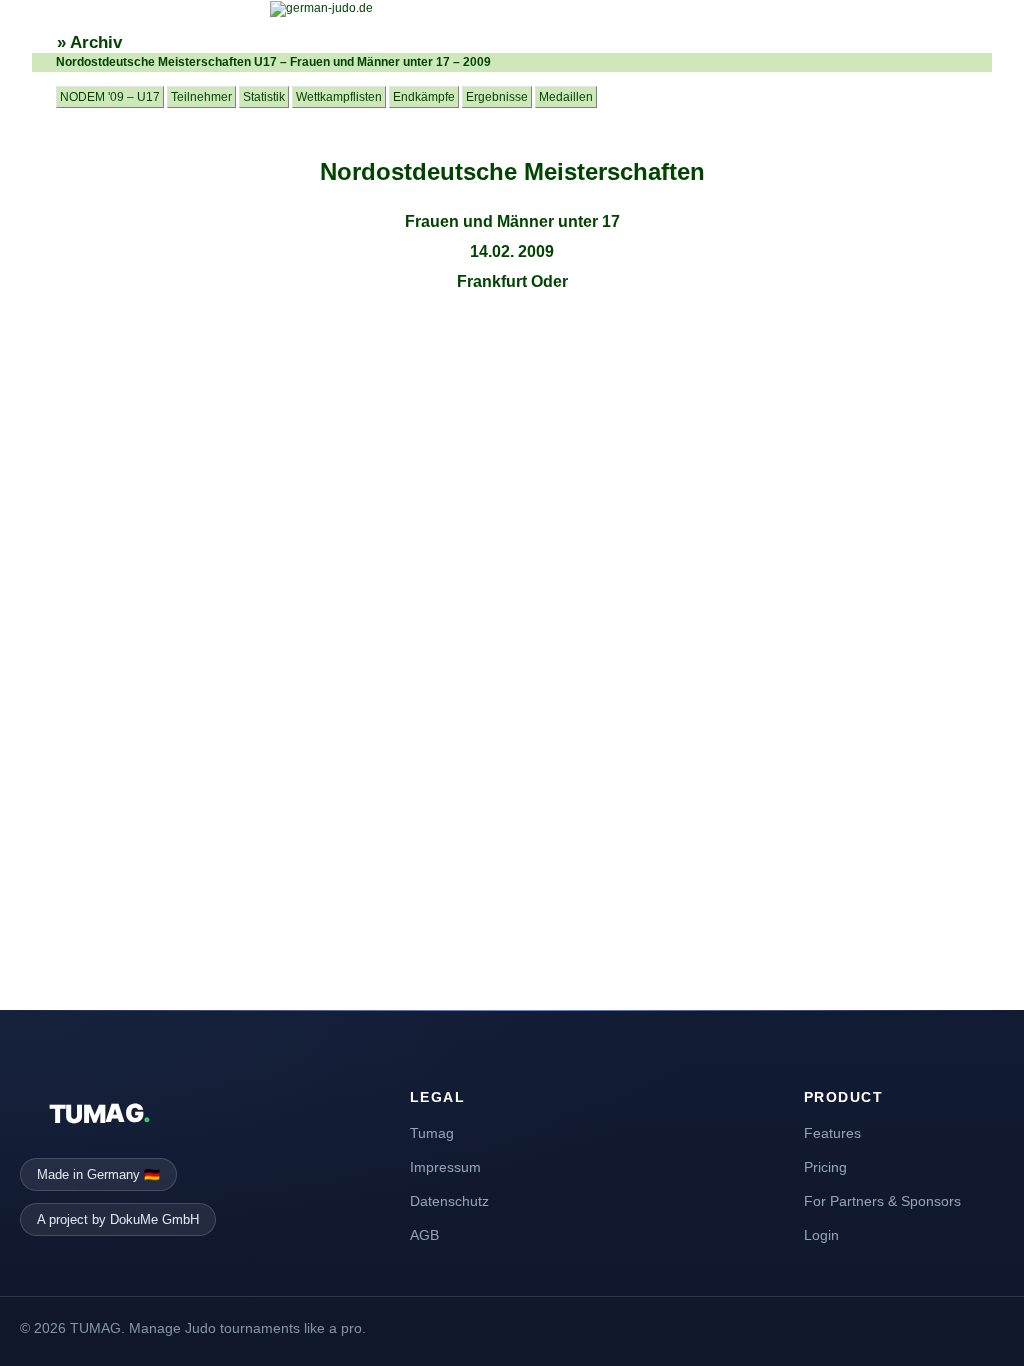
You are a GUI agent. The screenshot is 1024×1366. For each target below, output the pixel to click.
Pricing (825, 1167)
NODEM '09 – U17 (110, 97)
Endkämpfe (424, 97)
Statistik (264, 97)
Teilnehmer (201, 97)
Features (832, 1133)
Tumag (432, 1133)
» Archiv (89, 42)
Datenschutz (449, 1201)
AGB (424, 1235)
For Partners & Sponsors (882, 1201)
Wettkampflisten (339, 97)
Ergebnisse (497, 97)
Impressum (445, 1167)
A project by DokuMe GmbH (118, 1219)
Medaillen (566, 97)
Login (821, 1235)
